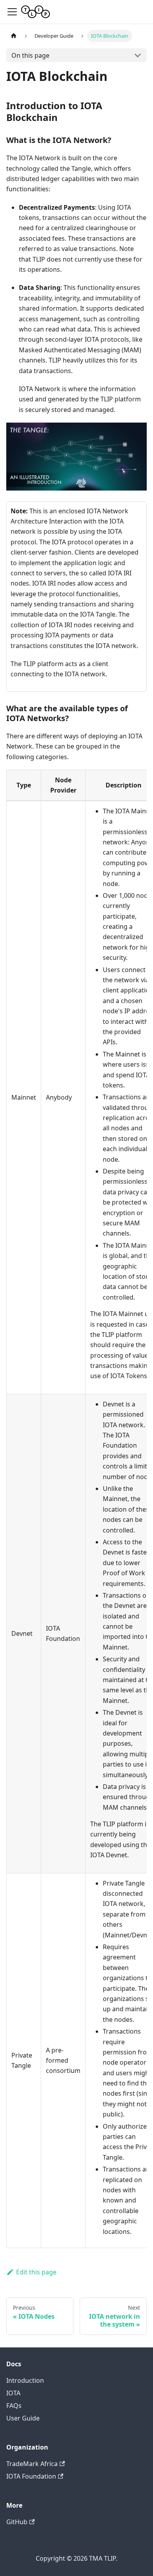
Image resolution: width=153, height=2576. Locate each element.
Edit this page (36, 2272)
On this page (30, 55)
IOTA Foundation (31, 2476)
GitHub (17, 2522)
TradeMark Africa (32, 2464)
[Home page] (14, 36)
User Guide (23, 2418)
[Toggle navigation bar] (12, 12)
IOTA (13, 2393)
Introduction (25, 2380)
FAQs (14, 2406)
